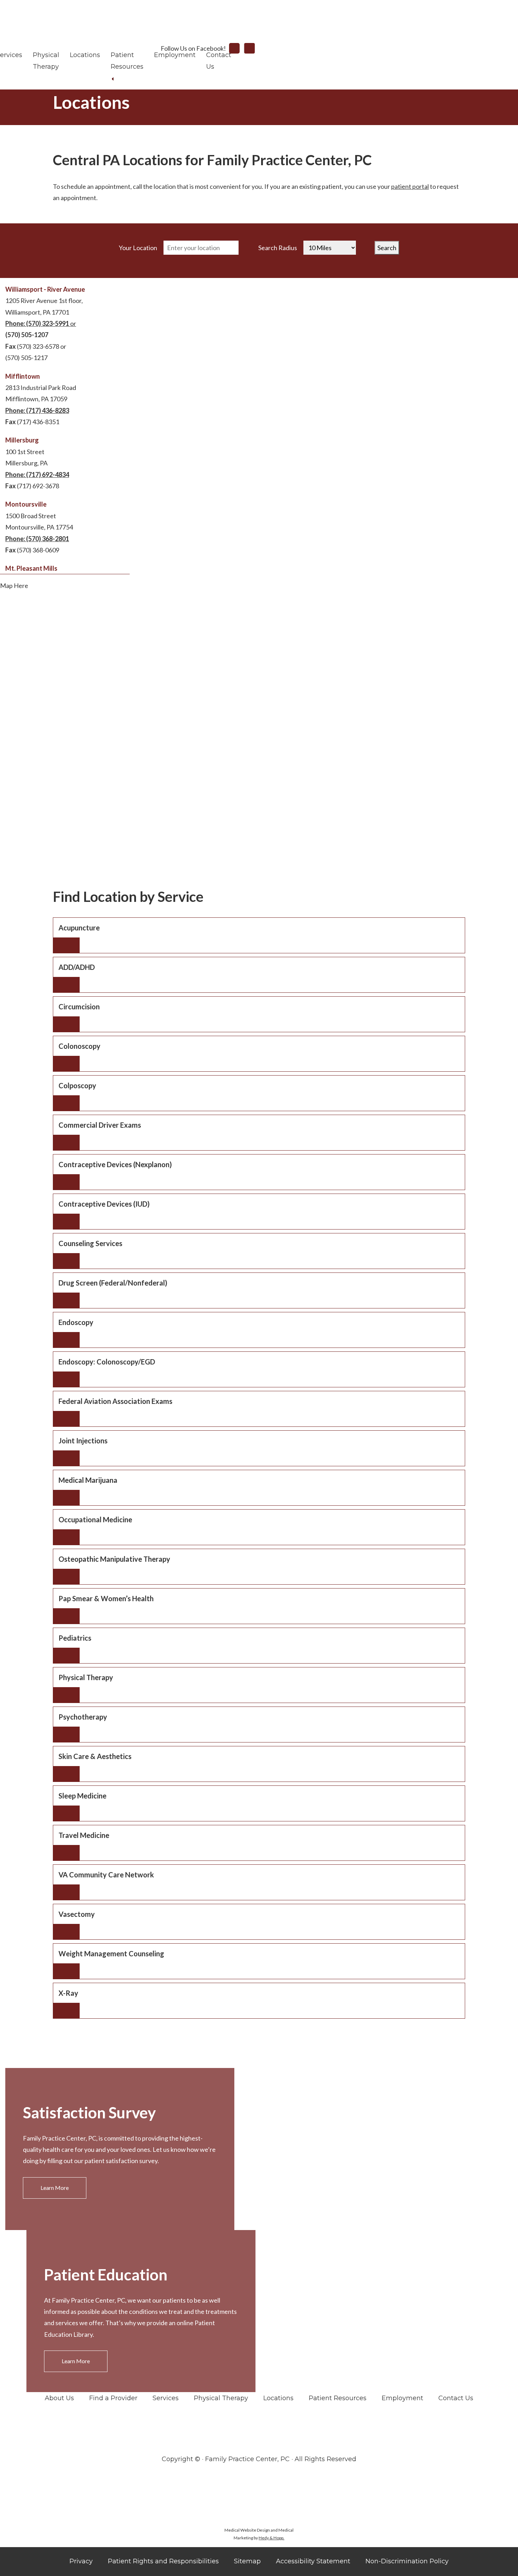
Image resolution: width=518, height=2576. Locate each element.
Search (387, 248)
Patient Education (106, 2274)
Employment (175, 55)
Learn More (55, 2188)
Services (166, 2398)
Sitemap (247, 2561)
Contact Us (456, 2398)
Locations (85, 55)
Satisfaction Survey (89, 2112)
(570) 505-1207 (27, 335)
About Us (59, 2398)
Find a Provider (113, 2398)
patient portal (410, 186)
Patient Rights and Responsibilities (163, 2561)
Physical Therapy (221, 2398)
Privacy (81, 2561)
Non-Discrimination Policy (407, 2561)
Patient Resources (338, 2398)
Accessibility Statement (313, 2561)
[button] (259, 935)
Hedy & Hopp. (272, 2538)
